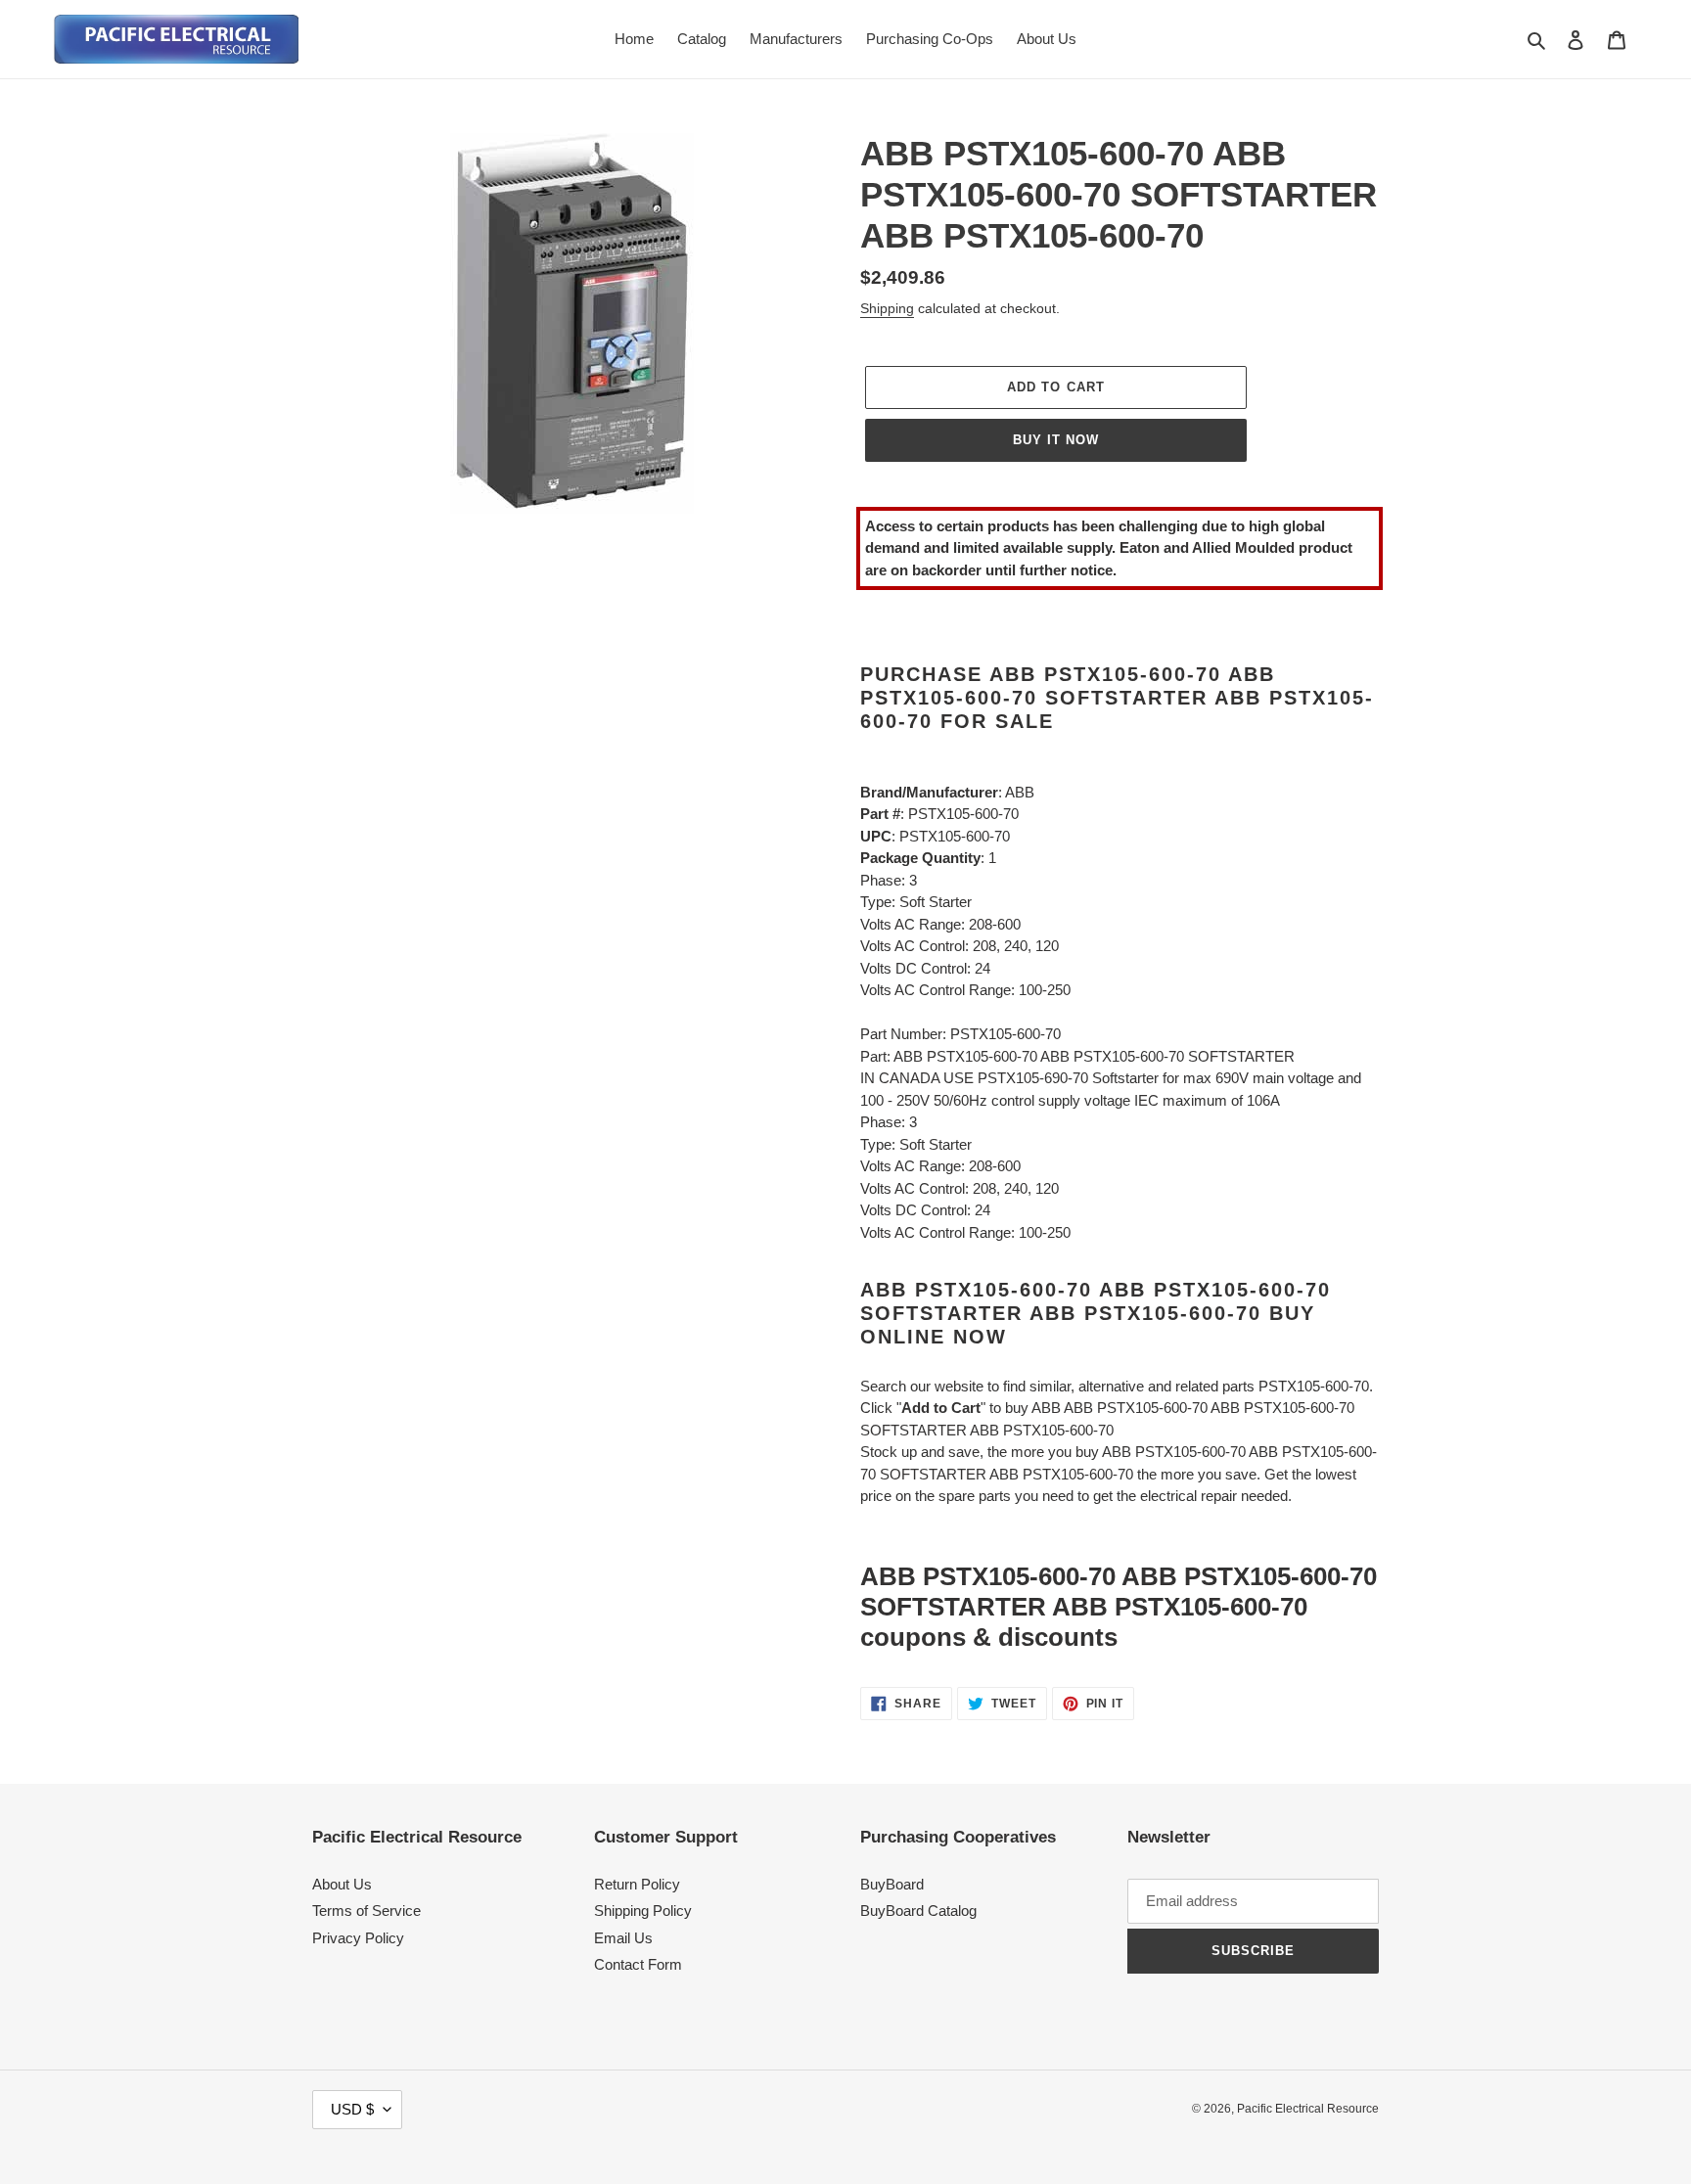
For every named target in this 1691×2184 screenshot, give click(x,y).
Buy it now (1056, 440)
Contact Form (638, 1964)
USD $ (352, 2109)
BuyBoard (892, 1884)
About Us (342, 1884)
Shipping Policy (643, 1911)
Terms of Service (366, 1911)
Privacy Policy (358, 1938)
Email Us (623, 1938)
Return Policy (637, 1884)
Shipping (887, 308)
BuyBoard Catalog (918, 1911)
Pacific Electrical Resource (1308, 2109)
